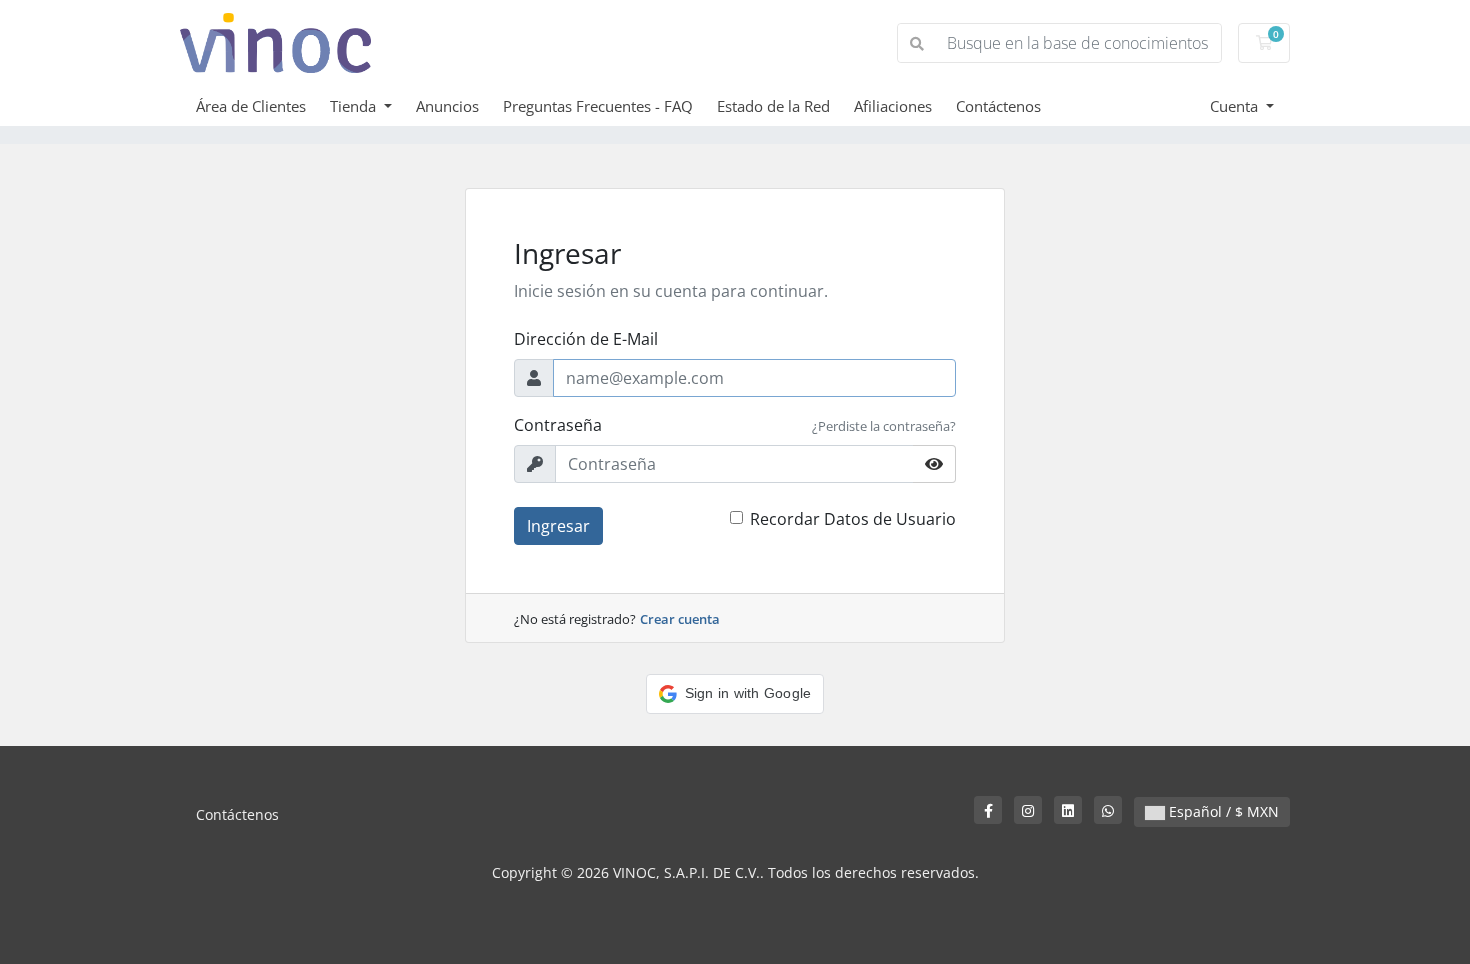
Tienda (355, 106)
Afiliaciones (893, 106)
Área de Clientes (251, 106)
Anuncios (447, 106)
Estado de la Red (773, 106)
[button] (735, 694)
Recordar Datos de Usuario (853, 519)
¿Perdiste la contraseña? (884, 426)
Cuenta (1236, 106)
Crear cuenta (680, 619)
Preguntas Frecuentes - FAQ (598, 106)
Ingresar (558, 526)
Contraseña (558, 425)
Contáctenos (998, 106)
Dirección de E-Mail (586, 339)
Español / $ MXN (1222, 811)
